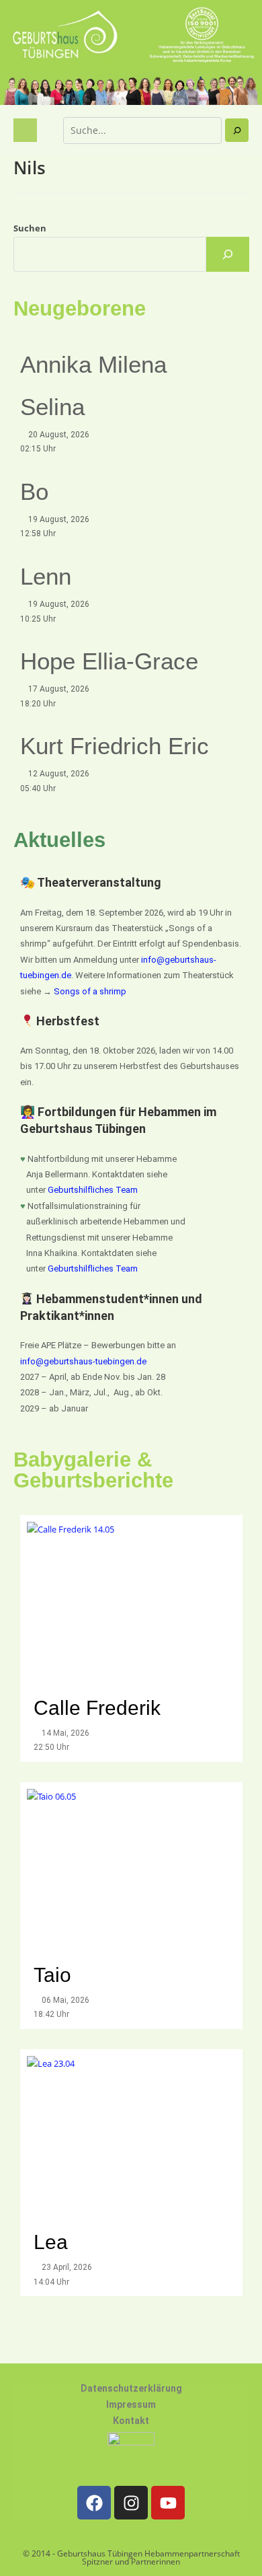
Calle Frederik (100, 1708)
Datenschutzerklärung (131, 2388)
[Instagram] (131, 2503)
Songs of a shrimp (90, 991)
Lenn (46, 576)
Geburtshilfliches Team (93, 1190)
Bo (34, 491)
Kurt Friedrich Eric (115, 746)
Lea (51, 2242)
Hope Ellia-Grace (109, 661)
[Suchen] (237, 130)
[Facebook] (94, 2503)
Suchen (30, 228)
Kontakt (131, 2421)
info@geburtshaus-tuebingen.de (83, 1361)
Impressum (131, 2404)
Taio (52, 1975)
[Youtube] (168, 2503)
